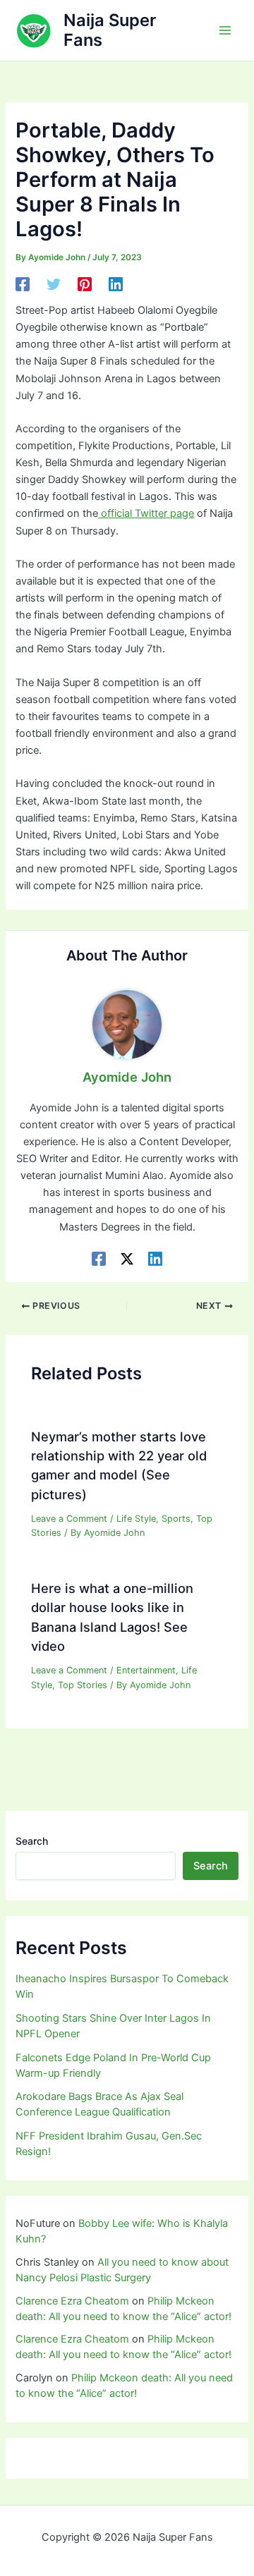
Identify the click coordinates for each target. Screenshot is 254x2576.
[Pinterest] (85, 284)
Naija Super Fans (110, 30)
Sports (176, 1519)
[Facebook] (23, 284)
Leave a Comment (69, 1519)
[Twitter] (54, 284)
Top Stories (83, 1685)
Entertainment (146, 1670)
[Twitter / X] (127, 1259)
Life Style (136, 1519)
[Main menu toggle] (225, 30)
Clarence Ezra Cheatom (72, 2301)
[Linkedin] (116, 284)
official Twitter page (146, 513)
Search (32, 1841)
